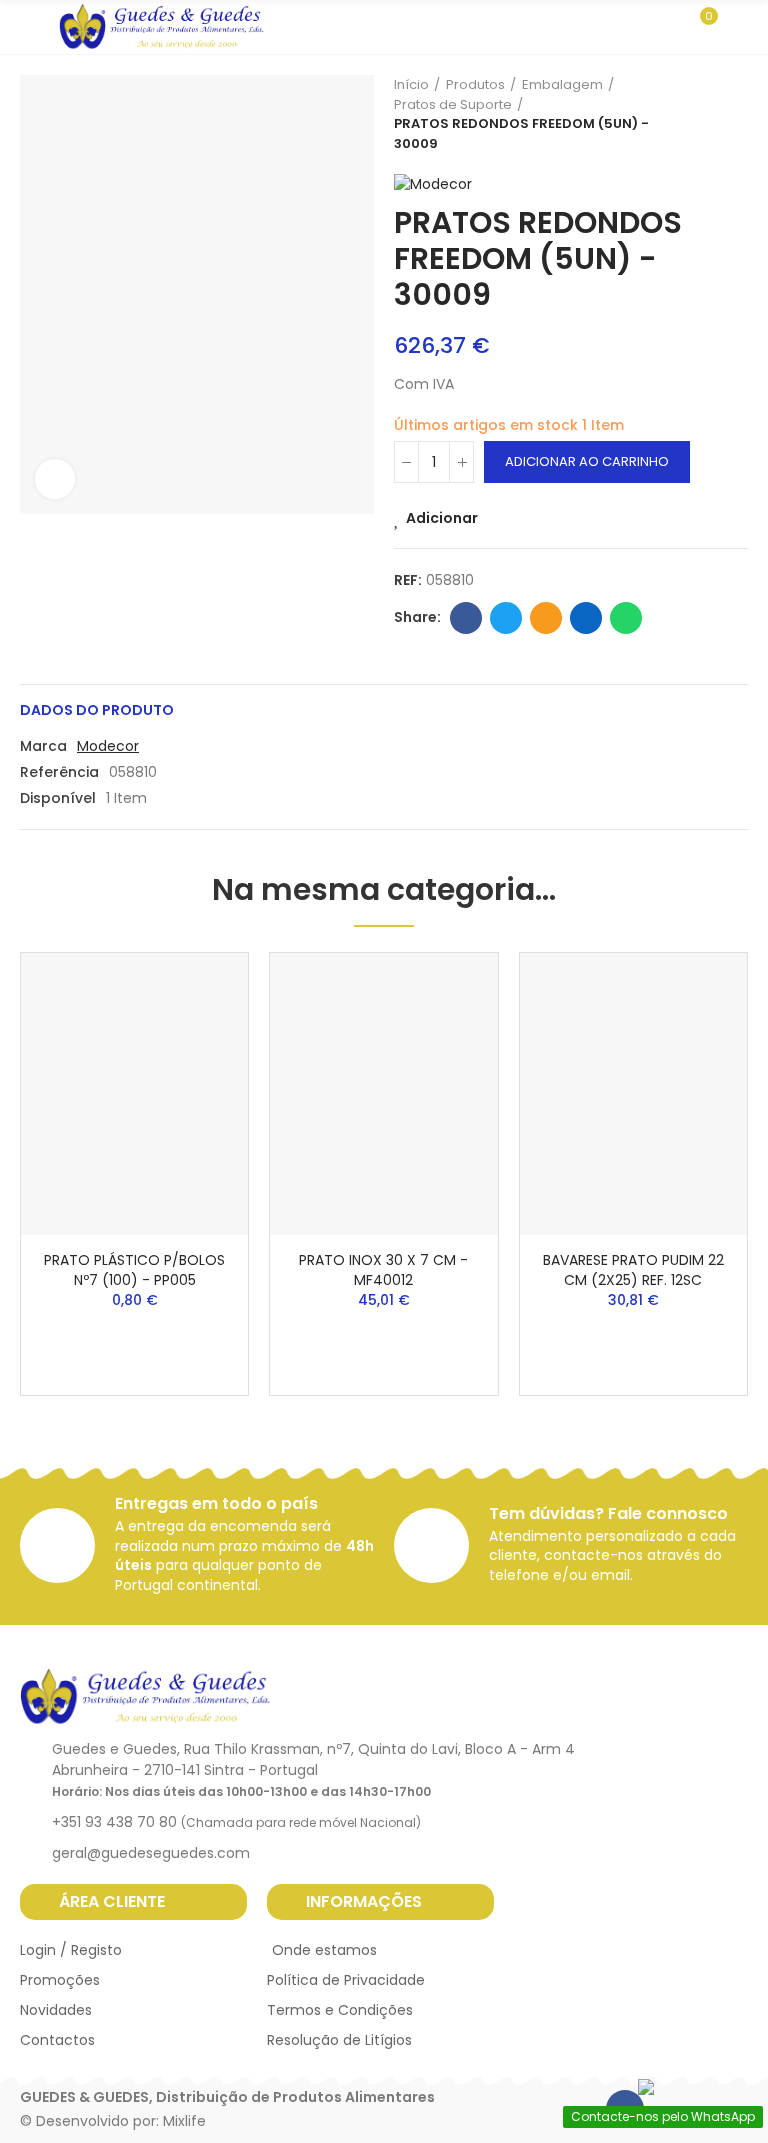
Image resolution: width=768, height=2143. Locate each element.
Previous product (683, 114)
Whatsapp (626, 618)
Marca (43, 746)
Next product (733, 114)
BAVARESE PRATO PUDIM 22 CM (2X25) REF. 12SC (633, 1270)
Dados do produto (97, 710)
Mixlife (184, 2121)
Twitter (506, 618)
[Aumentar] (55, 479)
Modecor (108, 746)
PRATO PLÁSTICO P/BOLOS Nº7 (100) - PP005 (134, 1270)
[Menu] (29, 27)
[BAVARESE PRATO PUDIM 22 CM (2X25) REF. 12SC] (633, 1094)
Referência (59, 772)
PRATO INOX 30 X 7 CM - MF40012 (383, 1270)
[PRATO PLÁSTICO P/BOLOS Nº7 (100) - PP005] (134, 1094)
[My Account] (738, 27)
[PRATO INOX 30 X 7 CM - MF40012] (383, 1094)
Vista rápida (198, 1028)
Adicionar (442, 518)
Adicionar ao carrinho (587, 461)
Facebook (466, 618)
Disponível (58, 798)
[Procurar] (666, 26)
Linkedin (586, 618)
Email (546, 618)
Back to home (708, 114)
